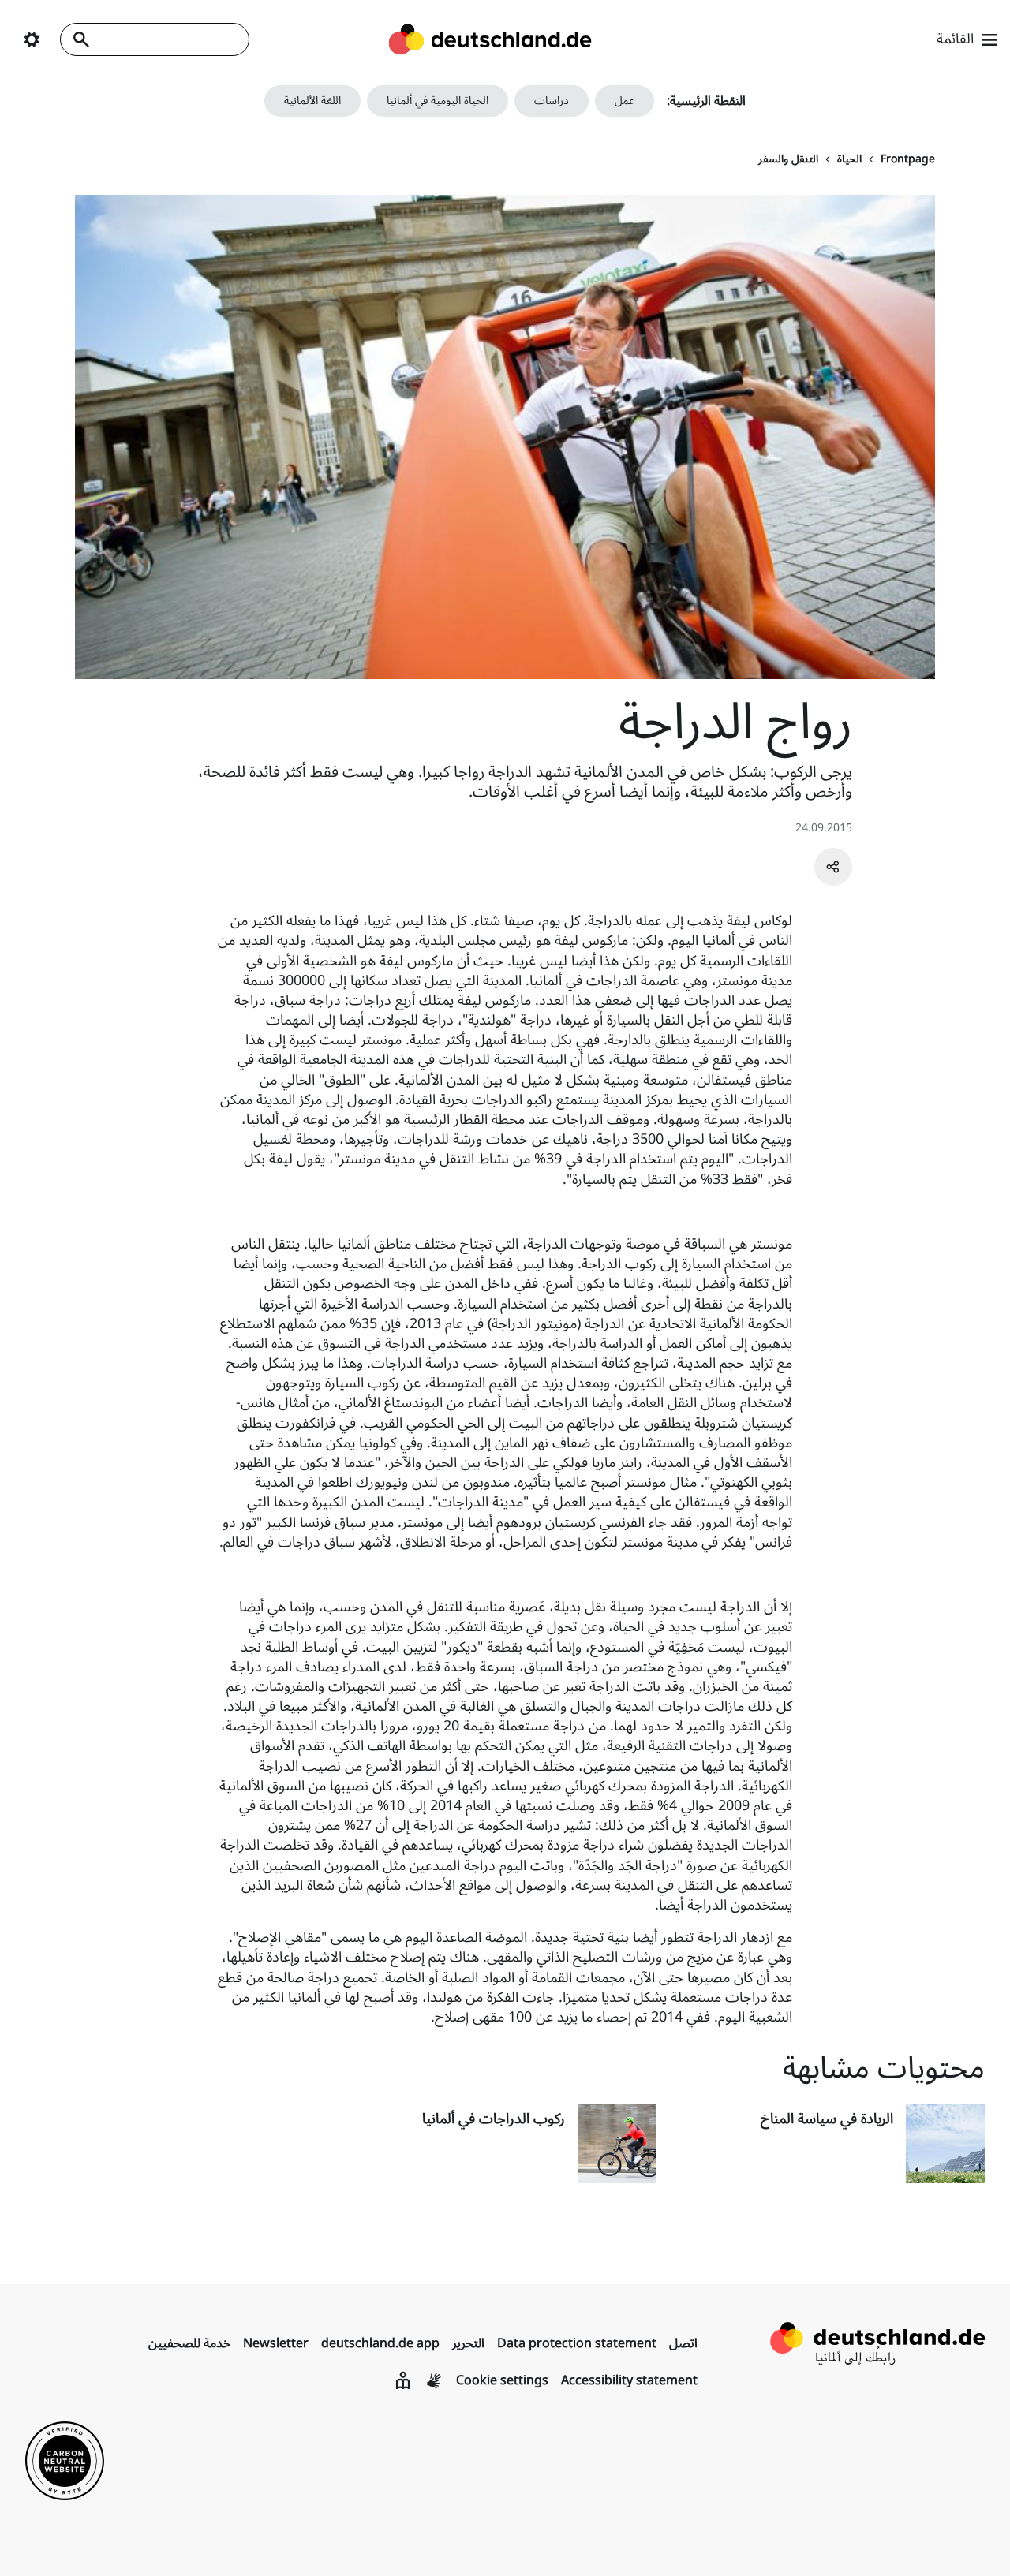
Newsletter (276, 2343)
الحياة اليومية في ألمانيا (438, 101)
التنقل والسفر (788, 159)
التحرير (468, 2343)
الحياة (849, 159)
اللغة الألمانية (312, 101)
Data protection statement (577, 2343)
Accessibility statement (629, 2380)
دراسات (552, 101)
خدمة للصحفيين (189, 2343)
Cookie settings (502, 2380)
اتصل (683, 2343)
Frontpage (908, 159)
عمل (625, 101)
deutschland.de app (380, 2343)
